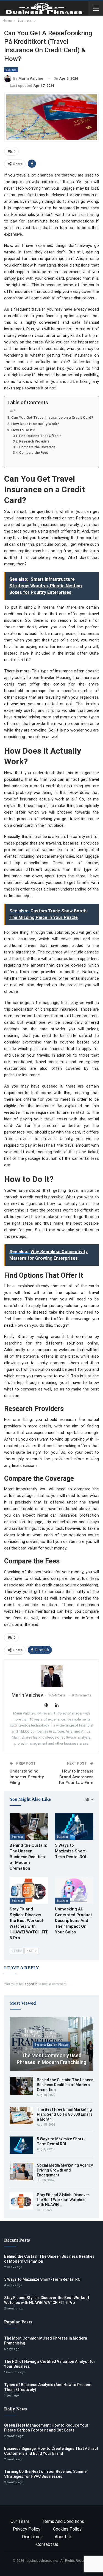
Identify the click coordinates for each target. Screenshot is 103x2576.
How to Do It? (23, 430)
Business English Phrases (52, 2045)
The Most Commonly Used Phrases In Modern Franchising (51, 2059)
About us (64, 2537)
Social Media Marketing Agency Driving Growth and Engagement (65, 2170)
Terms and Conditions (63, 2521)
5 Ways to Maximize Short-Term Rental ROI (43, 2279)
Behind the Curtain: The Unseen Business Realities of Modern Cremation (65, 2085)
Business (11, 70)
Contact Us (47, 2544)
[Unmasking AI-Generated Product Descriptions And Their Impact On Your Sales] (74, 1890)
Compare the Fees (34, 453)
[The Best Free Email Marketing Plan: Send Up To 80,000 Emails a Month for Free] (21, 2116)
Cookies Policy (67, 2529)
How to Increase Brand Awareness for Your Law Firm (76, 1777)
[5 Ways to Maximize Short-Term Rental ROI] (74, 1826)
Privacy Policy (27, 2529)
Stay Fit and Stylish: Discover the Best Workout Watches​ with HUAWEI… (63, 2200)
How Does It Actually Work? (35, 424)
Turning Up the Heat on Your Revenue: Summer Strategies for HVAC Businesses (46, 2474)
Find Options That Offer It (40, 436)
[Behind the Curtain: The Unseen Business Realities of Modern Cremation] (29, 1826)
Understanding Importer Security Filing (27, 1777)
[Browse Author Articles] (51, 1676)
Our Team (20, 2521)
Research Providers (34, 441)
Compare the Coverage (37, 447)
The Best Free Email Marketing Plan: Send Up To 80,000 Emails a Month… (65, 2114)
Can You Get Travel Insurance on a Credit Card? (52, 417)
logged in (31, 1984)
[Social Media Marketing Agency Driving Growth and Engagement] (21, 2172)
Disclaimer (32, 2537)
